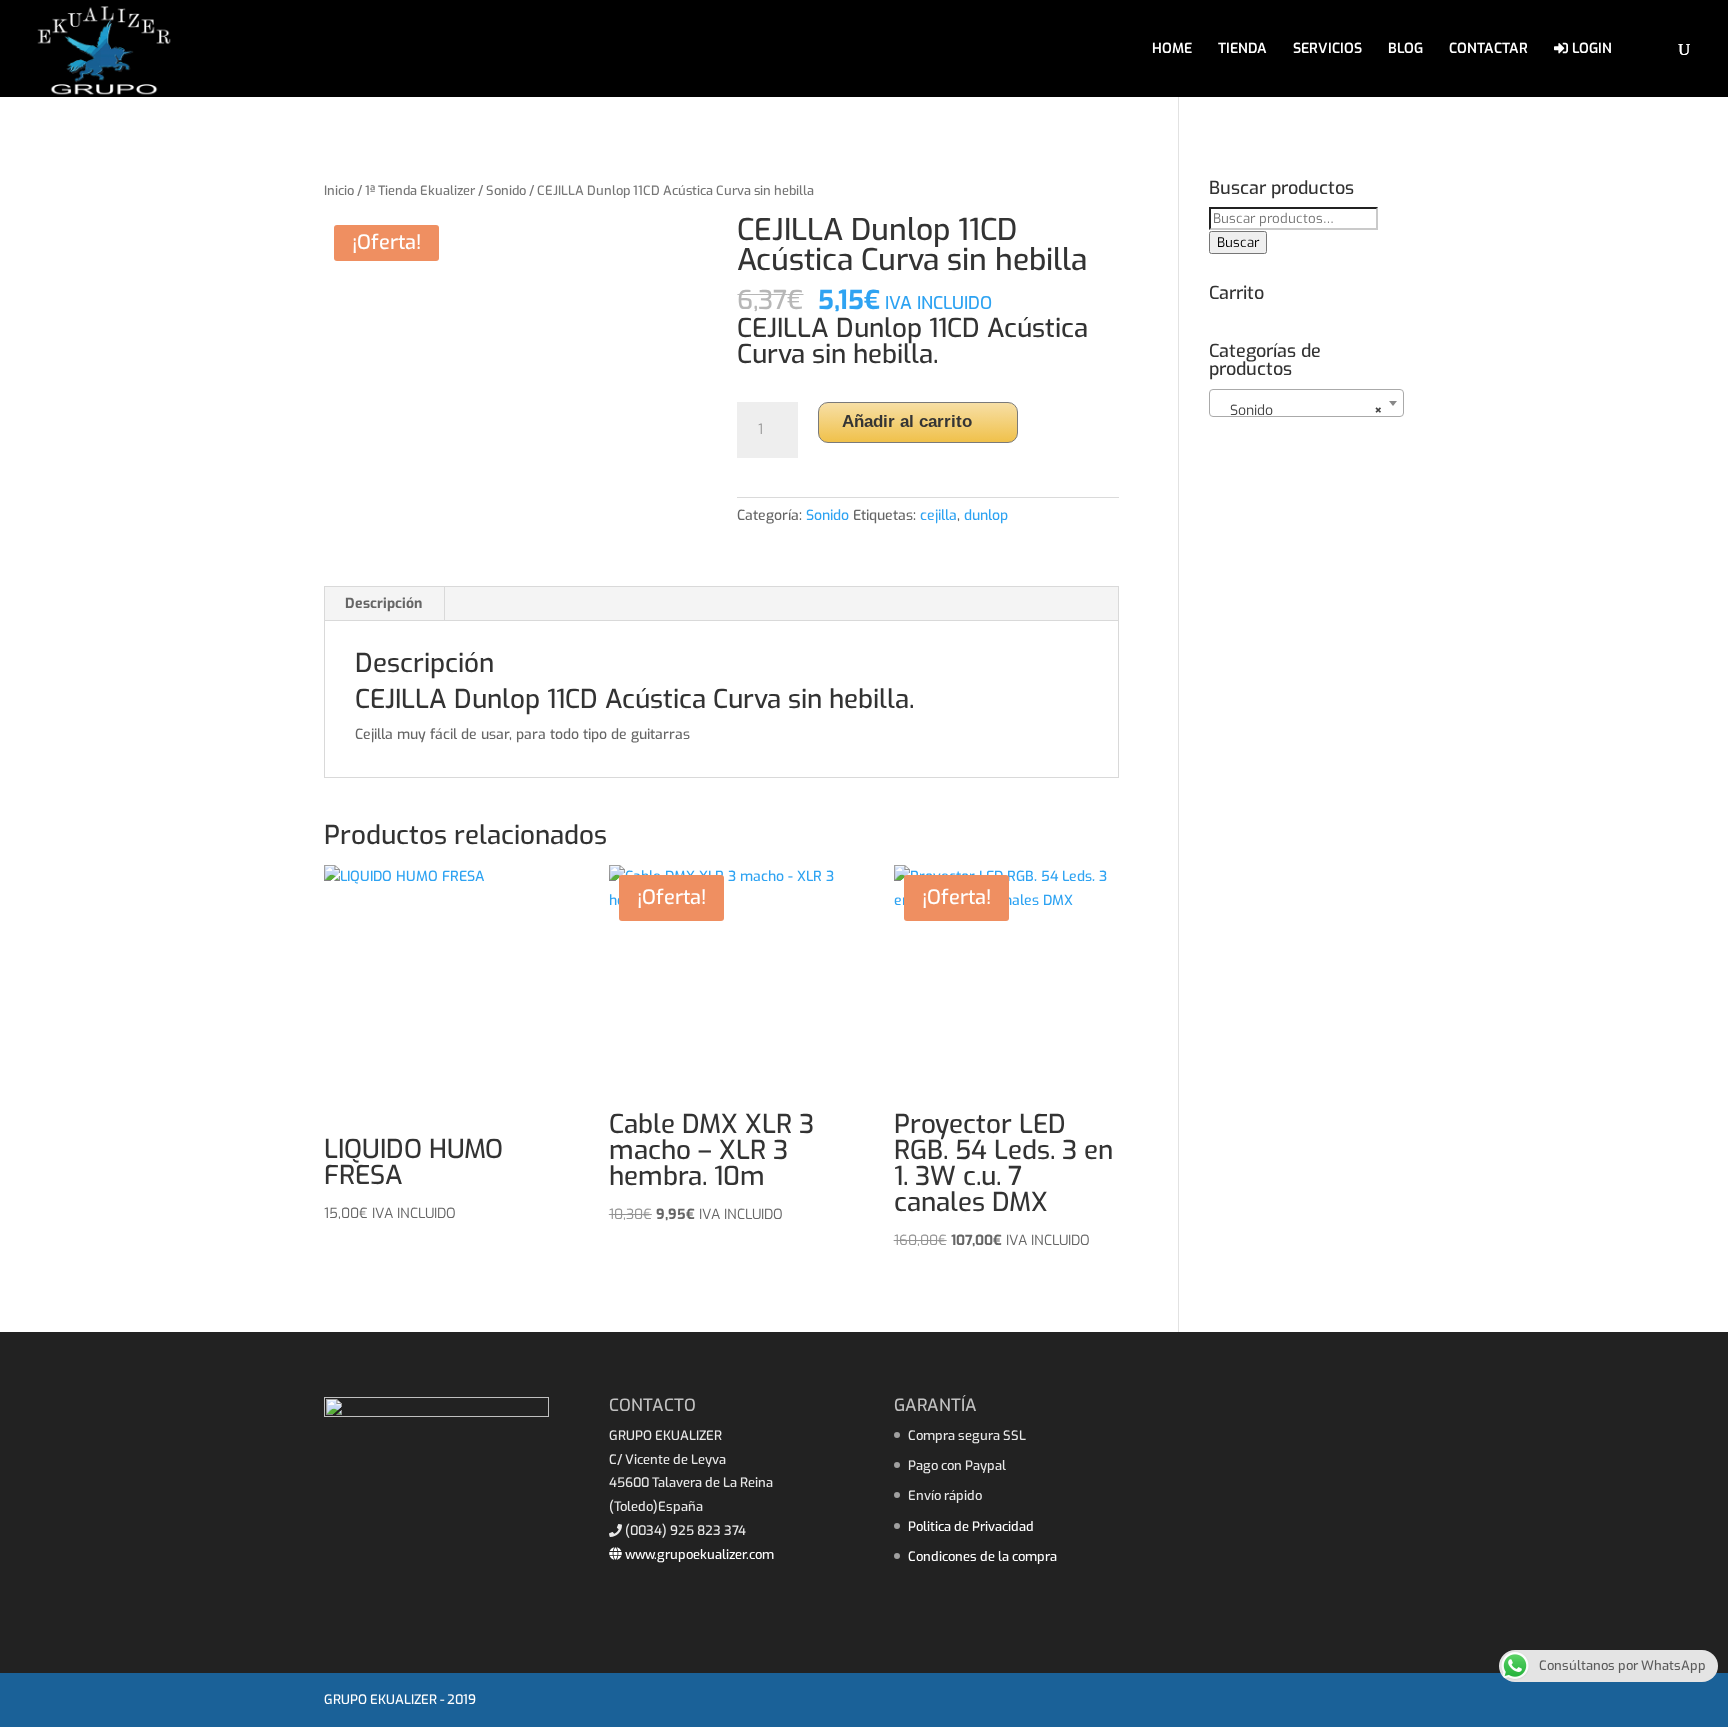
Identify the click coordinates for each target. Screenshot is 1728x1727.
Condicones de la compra (982, 1556)
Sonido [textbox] (1300, 410)
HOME (1172, 50)
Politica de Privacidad (971, 1526)
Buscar (1238, 242)
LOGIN (1590, 49)
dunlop (986, 515)
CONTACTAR (1488, 50)
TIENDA (1242, 50)
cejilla (938, 515)
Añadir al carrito (907, 421)
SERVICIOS (1327, 50)
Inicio (339, 190)
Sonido (506, 190)
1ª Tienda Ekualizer (420, 190)
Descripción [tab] (383, 603)
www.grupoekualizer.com (698, 1554)
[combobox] (1306, 403)
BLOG (1405, 50)
